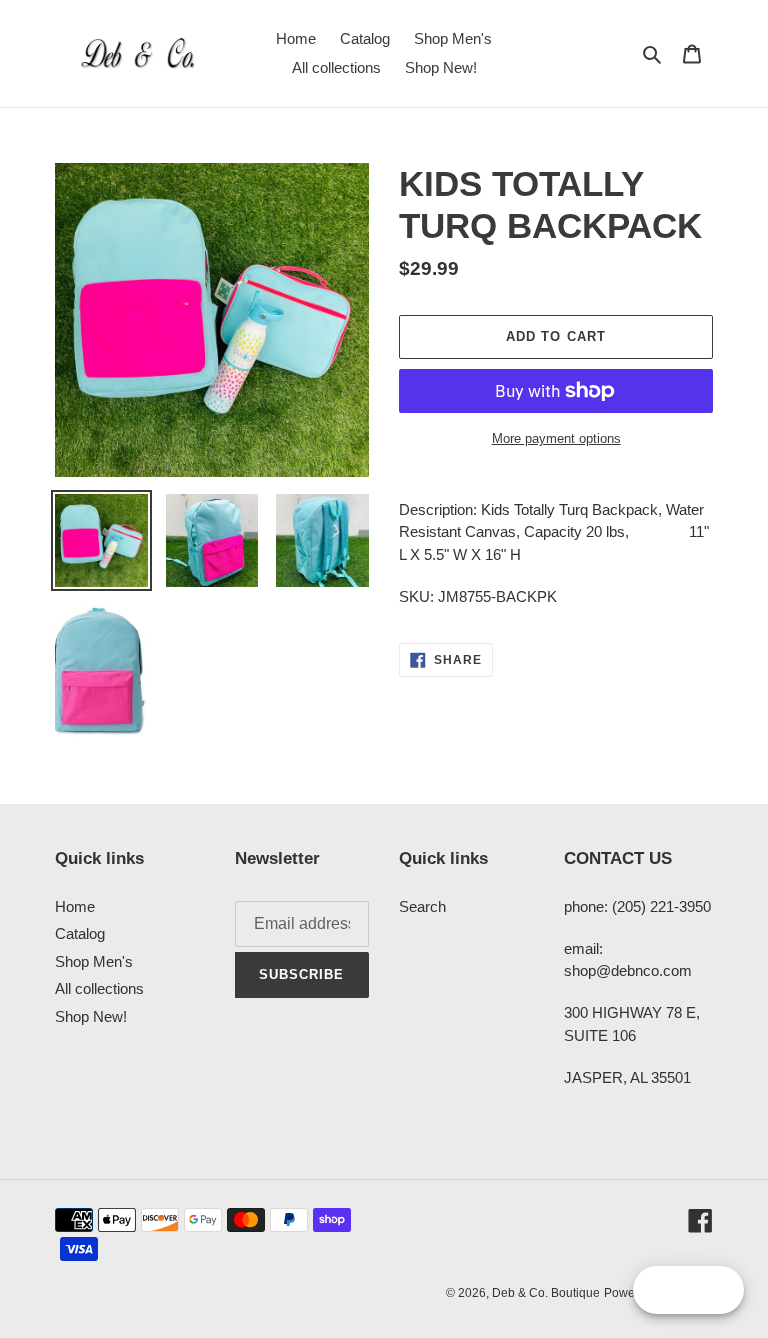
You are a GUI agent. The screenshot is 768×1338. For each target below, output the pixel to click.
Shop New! (91, 1016)
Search (422, 906)
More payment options (556, 438)
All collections (99, 988)
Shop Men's (94, 961)
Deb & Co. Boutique (546, 1293)
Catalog (80, 933)
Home (75, 906)
